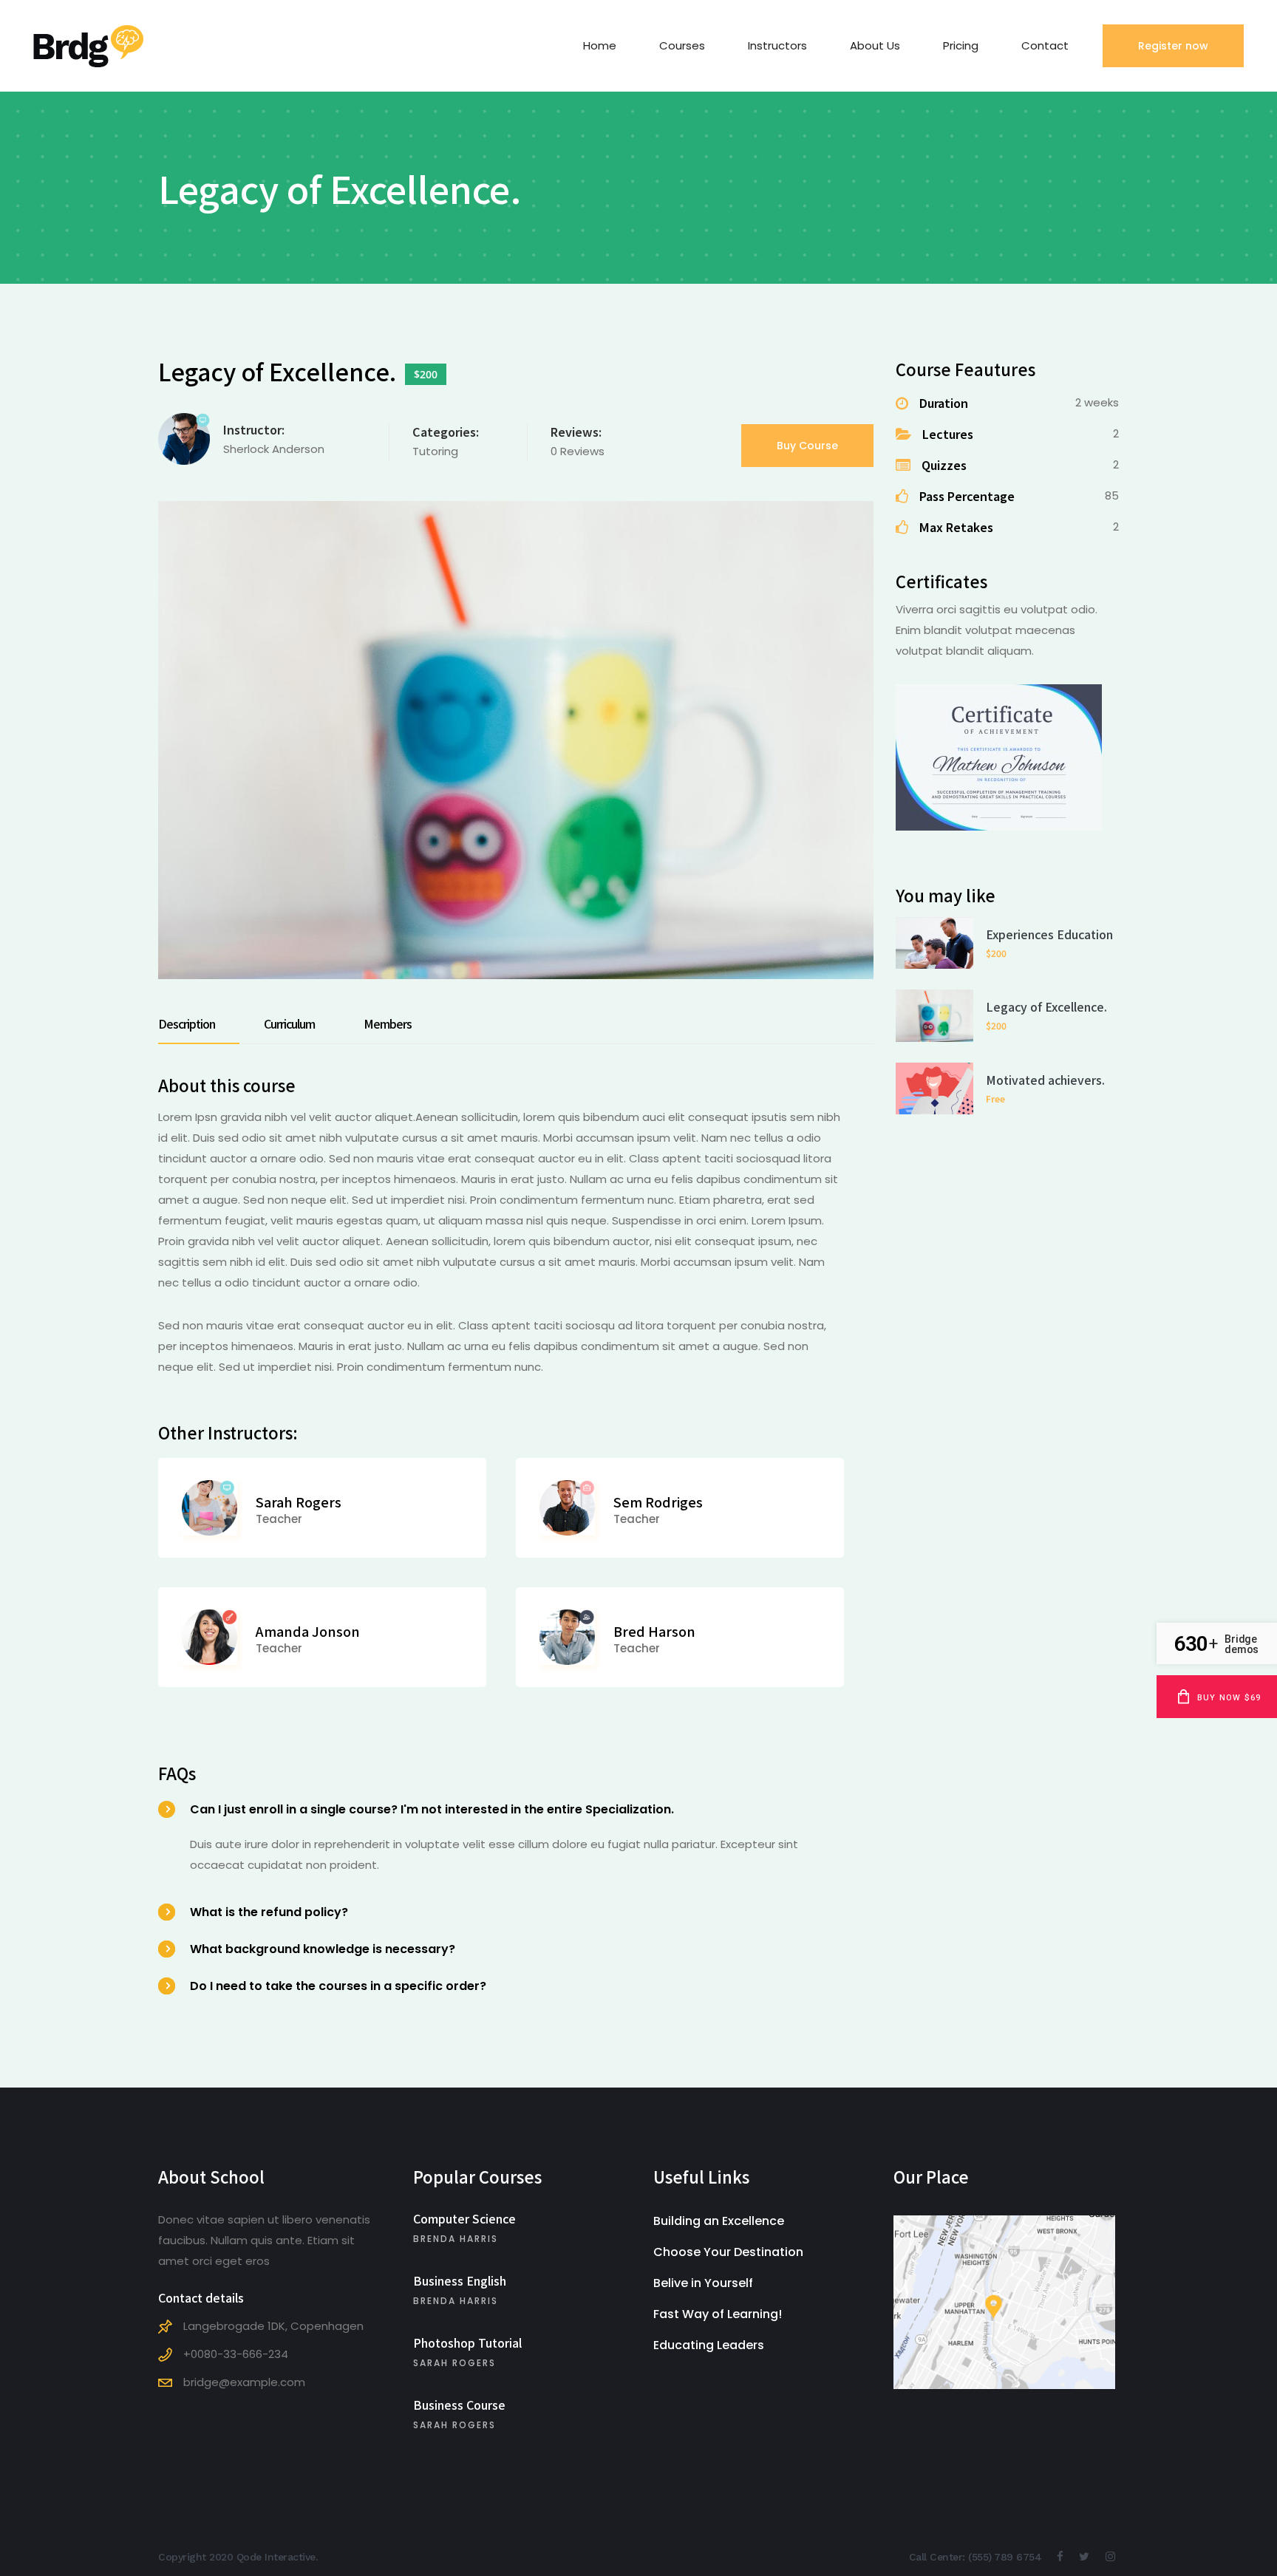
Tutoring (435, 451)
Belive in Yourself (703, 2283)
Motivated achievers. (1045, 1080)
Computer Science (464, 2218)
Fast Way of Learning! (718, 2314)
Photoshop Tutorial (467, 2342)
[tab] (199, 1023)
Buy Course (807, 446)
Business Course (459, 2405)
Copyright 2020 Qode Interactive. (238, 2557)
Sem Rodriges (658, 1502)
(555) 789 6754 (1005, 2557)
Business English (460, 2280)
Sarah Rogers (299, 1502)
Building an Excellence (719, 2221)
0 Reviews (578, 451)
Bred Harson (654, 1631)
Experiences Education (1049, 934)
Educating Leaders (709, 2345)
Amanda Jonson (308, 1631)
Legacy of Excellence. (1046, 1006)
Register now (1173, 46)
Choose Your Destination (728, 2252)
